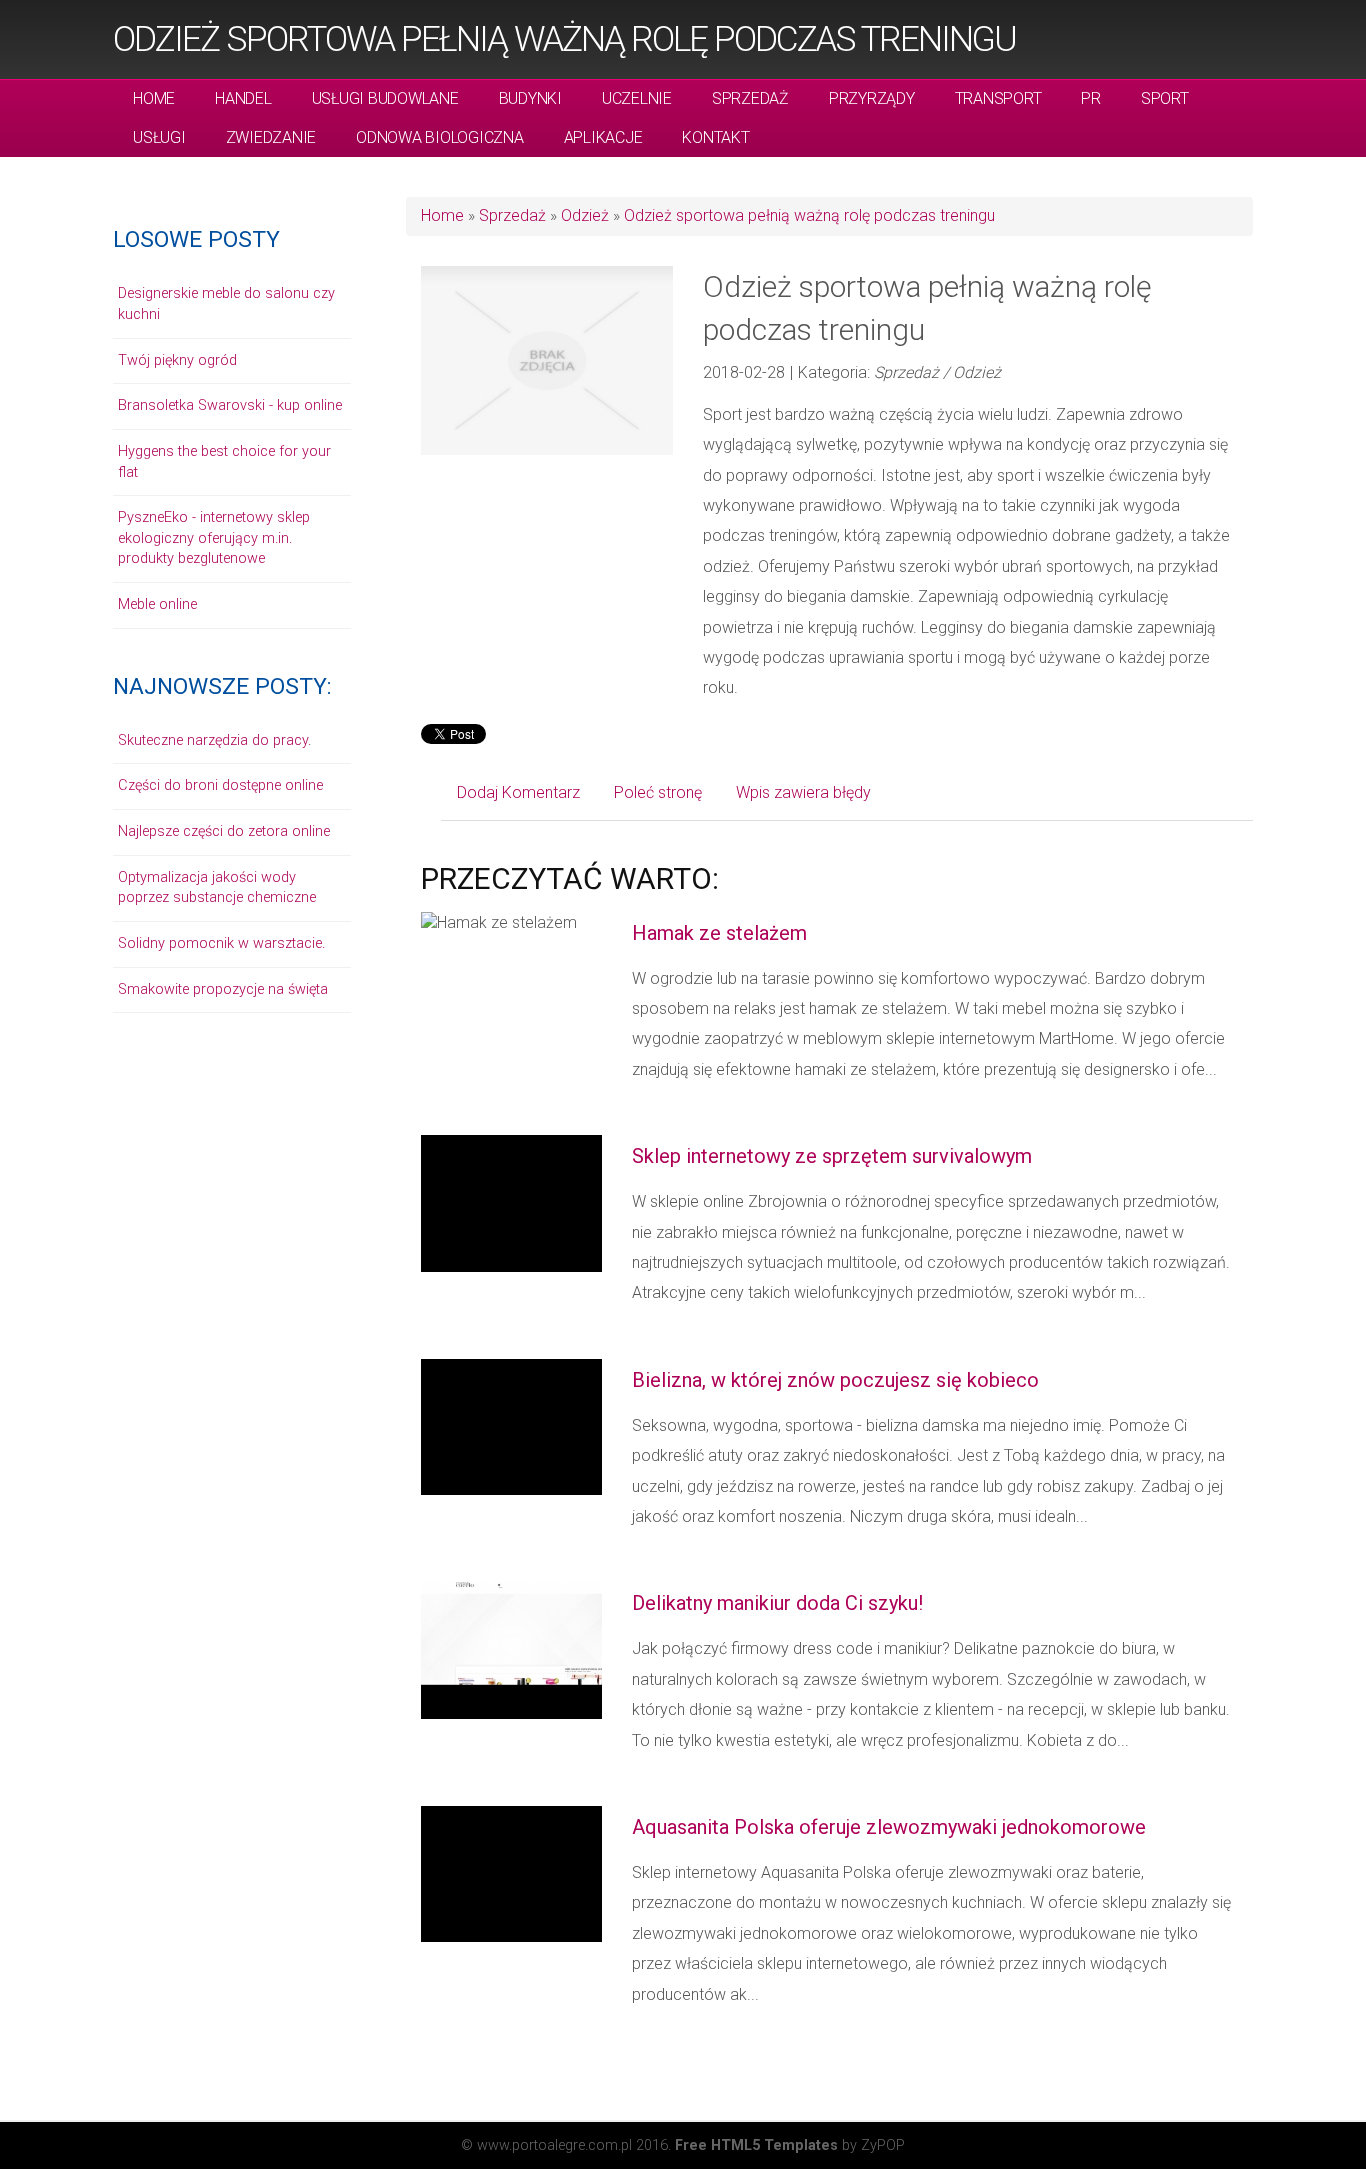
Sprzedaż (512, 215)
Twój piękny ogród (177, 360)
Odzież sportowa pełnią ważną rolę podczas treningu (564, 39)
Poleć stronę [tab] (658, 792)
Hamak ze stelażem (719, 933)
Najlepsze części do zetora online (224, 831)
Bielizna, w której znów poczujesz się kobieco (835, 1380)
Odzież (585, 215)
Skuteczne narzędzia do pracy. (214, 740)
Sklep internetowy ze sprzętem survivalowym (832, 1156)
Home (442, 215)
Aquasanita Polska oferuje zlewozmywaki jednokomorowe (889, 1827)
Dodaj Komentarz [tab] (518, 792)
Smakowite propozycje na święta (223, 989)
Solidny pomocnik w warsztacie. (221, 943)
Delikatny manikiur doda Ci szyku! (777, 1603)
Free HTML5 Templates (756, 2145)
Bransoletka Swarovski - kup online (230, 405)
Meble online (157, 604)
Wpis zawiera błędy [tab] (803, 792)
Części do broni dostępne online (220, 785)
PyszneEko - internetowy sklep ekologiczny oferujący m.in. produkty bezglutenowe (214, 538)
